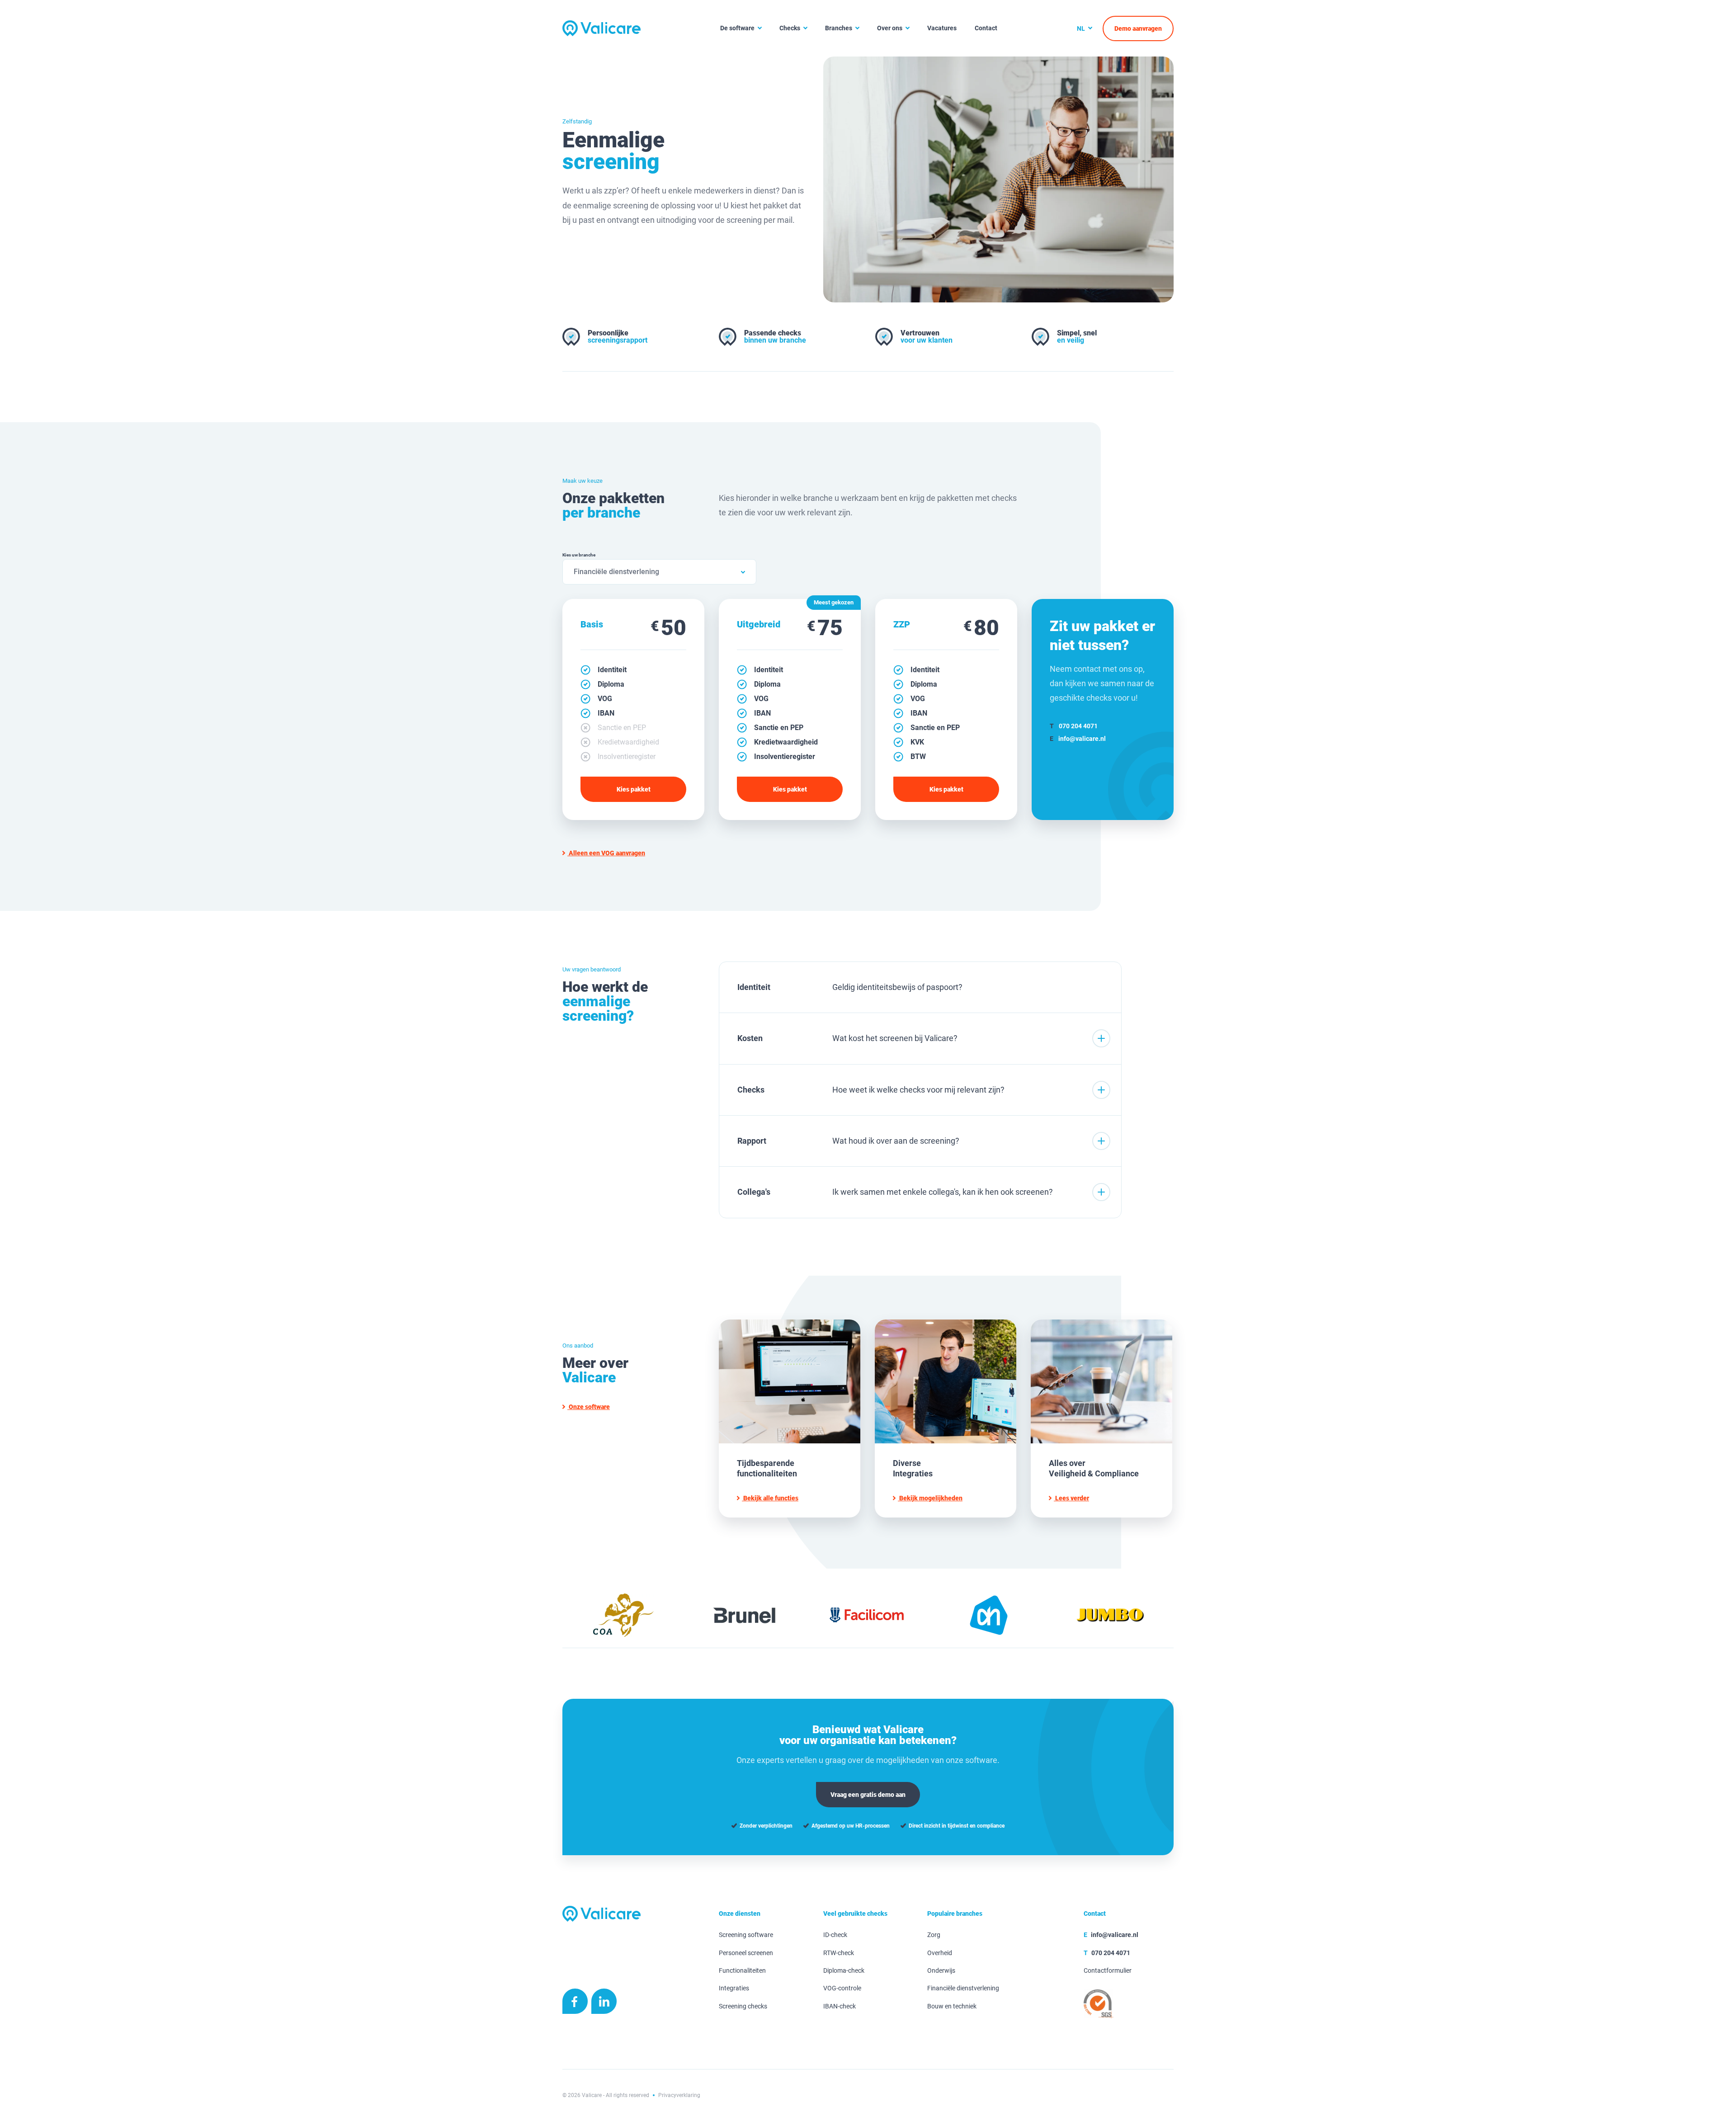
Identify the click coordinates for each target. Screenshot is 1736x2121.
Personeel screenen (746, 1953)
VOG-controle (842, 1988)
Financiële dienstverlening (963, 1988)
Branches (839, 28)
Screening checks (743, 2006)
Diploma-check (844, 1971)
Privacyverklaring (679, 2095)
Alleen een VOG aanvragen (606, 853)
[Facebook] (575, 2003)
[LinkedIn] (604, 2003)
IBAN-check (840, 2006)
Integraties (734, 1988)
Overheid (940, 1953)
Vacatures (942, 28)
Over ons (890, 28)
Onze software (589, 1407)
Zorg (934, 1935)
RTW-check (839, 1953)
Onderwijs (941, 1971)
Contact (986, 28)
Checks (790, 28)
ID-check (835, 1935)
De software (737, 28)
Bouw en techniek (952, 2006)
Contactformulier (1108, 1971)
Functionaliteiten (742, 1971)
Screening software (746, 1935)
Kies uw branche (579, 555)
